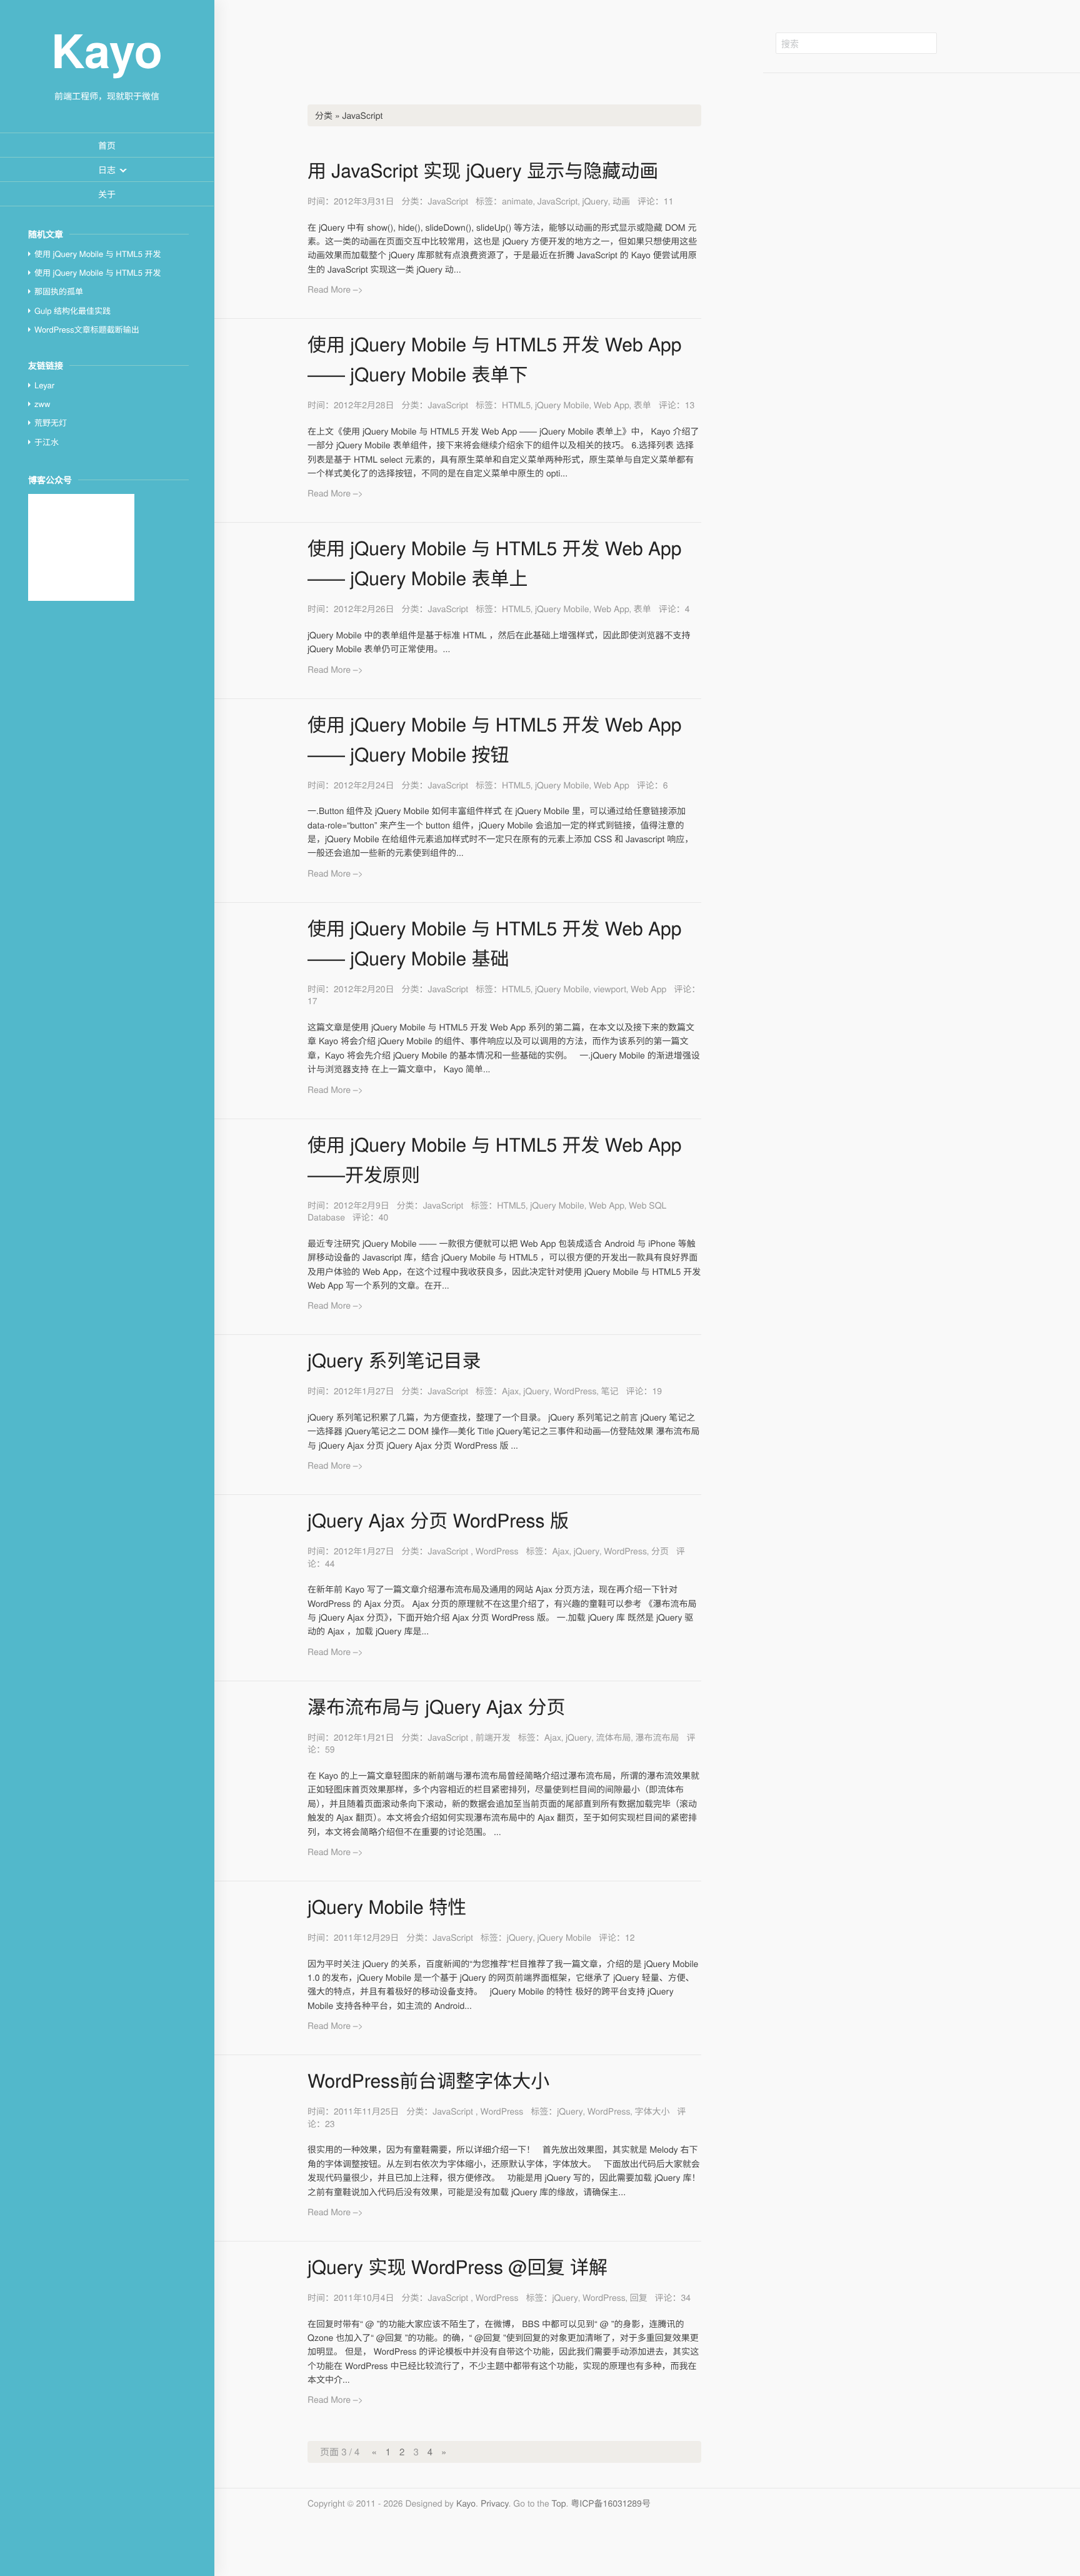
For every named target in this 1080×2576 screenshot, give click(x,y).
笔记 (610, 1391)
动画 (621, 201)
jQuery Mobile (562, 405)
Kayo (466, 2503)
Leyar (44, 385)
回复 (639, 2297)
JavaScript (448, 201)
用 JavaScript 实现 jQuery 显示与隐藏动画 (483, 170)
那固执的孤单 (59, 291)
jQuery (595, 201)
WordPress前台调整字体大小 (428, 2080)
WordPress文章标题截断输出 (87, 329)
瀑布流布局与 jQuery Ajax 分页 (436, 1706)
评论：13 (677, 405)
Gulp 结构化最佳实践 (72, 310)
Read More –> (335, 289)
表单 (642, 405)
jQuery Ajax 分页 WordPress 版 (438, 1520)
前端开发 (493, 1737)
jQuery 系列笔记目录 (394, 1360)
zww (42, 404)
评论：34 (673, 2297)
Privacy (495, 2503)
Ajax (510, 1391)
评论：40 (371, 1217)
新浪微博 (996, 43)
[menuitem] (107, 145)
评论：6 (652, 785)
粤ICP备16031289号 (611, 2503)
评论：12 (617, 1937)
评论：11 (656, 201)
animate (517, 201)
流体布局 (614, 1737)
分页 (660, 1551)
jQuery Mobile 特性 (387, 1906)
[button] (107, 169)
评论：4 (674, 608)
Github (968, 43)
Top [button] (559, 2503)
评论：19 (644, 1391)
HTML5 (516, 405)
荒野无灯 (51, 422)
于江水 (47, 442)
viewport (610, 989)
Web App (612, 405)
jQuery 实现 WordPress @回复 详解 (457, 2266)
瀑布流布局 (657, 1737)
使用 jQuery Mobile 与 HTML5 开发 (98, 254)
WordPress (575, 1391)
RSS (1024, 43)
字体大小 (652, 2111)
